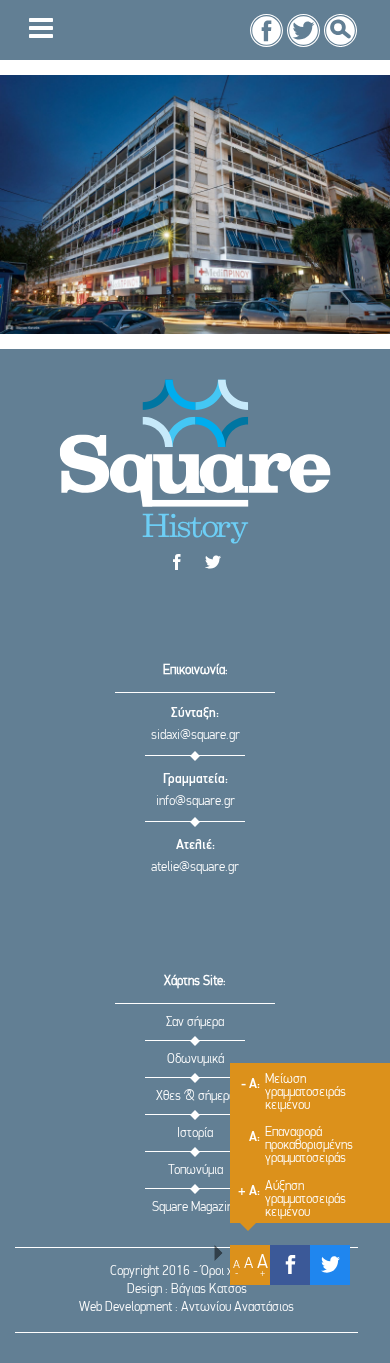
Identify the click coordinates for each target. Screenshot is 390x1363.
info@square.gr (195, 801)
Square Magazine (195, 1207)
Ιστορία (195, 1133)
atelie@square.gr (195, 867)
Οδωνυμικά (195, 1059)
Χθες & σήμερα (195, 1096)
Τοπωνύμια (195, 1170)
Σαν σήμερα (195, 1022)
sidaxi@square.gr (195, 735)
